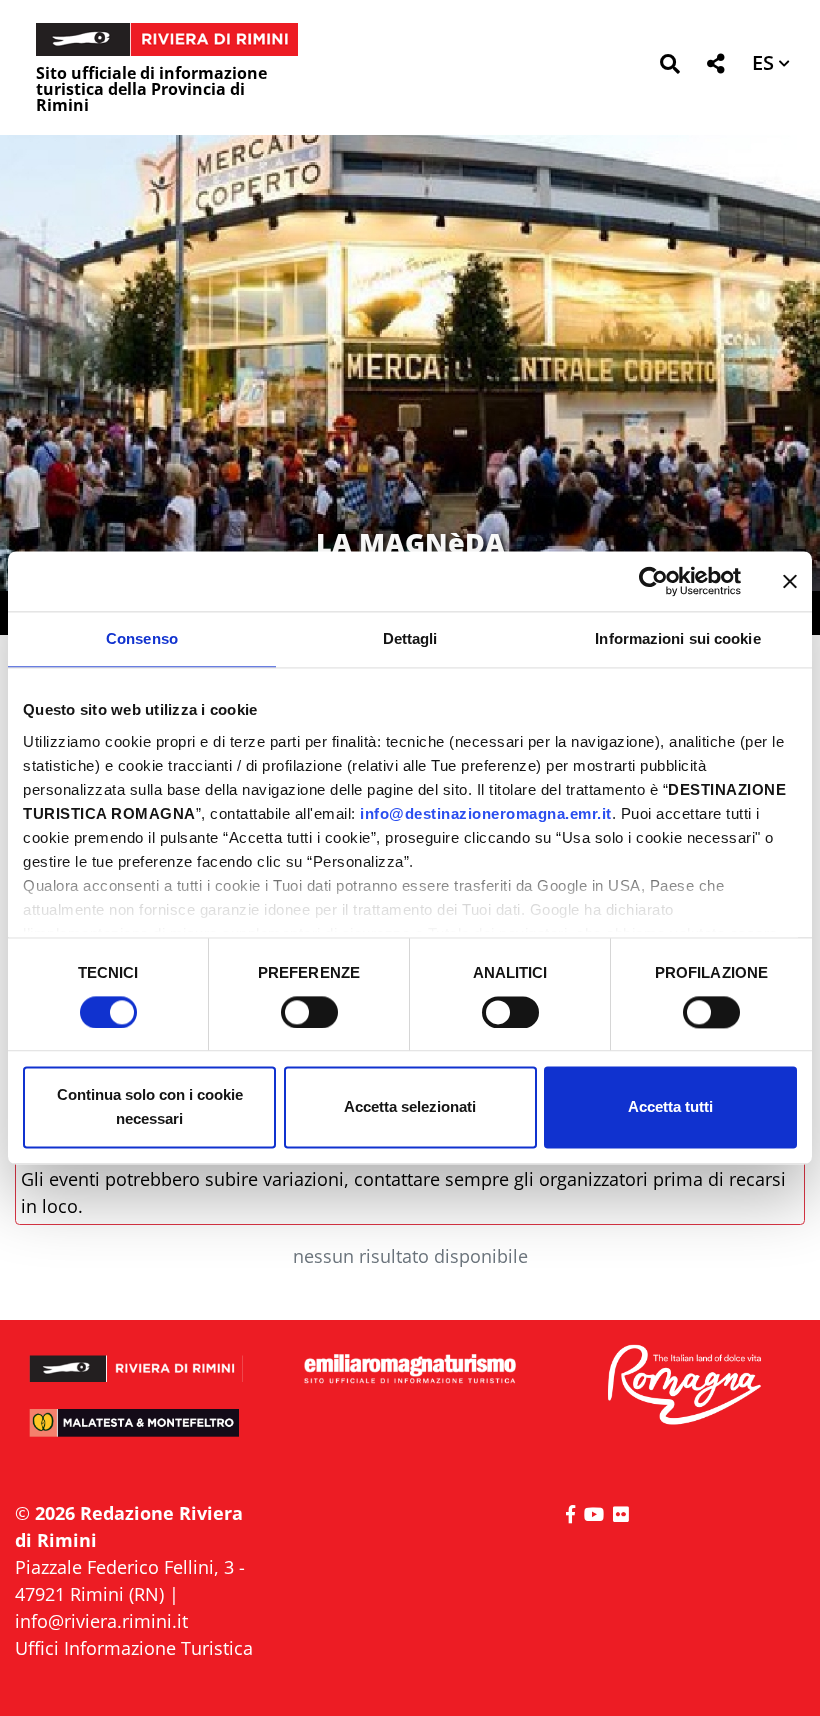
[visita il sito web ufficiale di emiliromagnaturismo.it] (409, 1369)
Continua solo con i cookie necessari (150, 1107)
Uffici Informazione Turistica (134, 1648)
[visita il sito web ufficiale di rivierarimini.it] (136, 1360)
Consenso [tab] (142, 638)
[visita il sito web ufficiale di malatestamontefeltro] (136, 1432)
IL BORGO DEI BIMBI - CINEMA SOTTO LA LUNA (410, 525)
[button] (669, 67)
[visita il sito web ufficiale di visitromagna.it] (683, 1385)
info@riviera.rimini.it (101, 1621)
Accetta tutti (670, 1107)
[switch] (309, 1012)
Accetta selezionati (410, 1107)
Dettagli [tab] (410, 638)
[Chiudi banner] (790, 581)
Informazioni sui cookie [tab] (677, 638)
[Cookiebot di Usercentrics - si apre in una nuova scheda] (653, 581)
